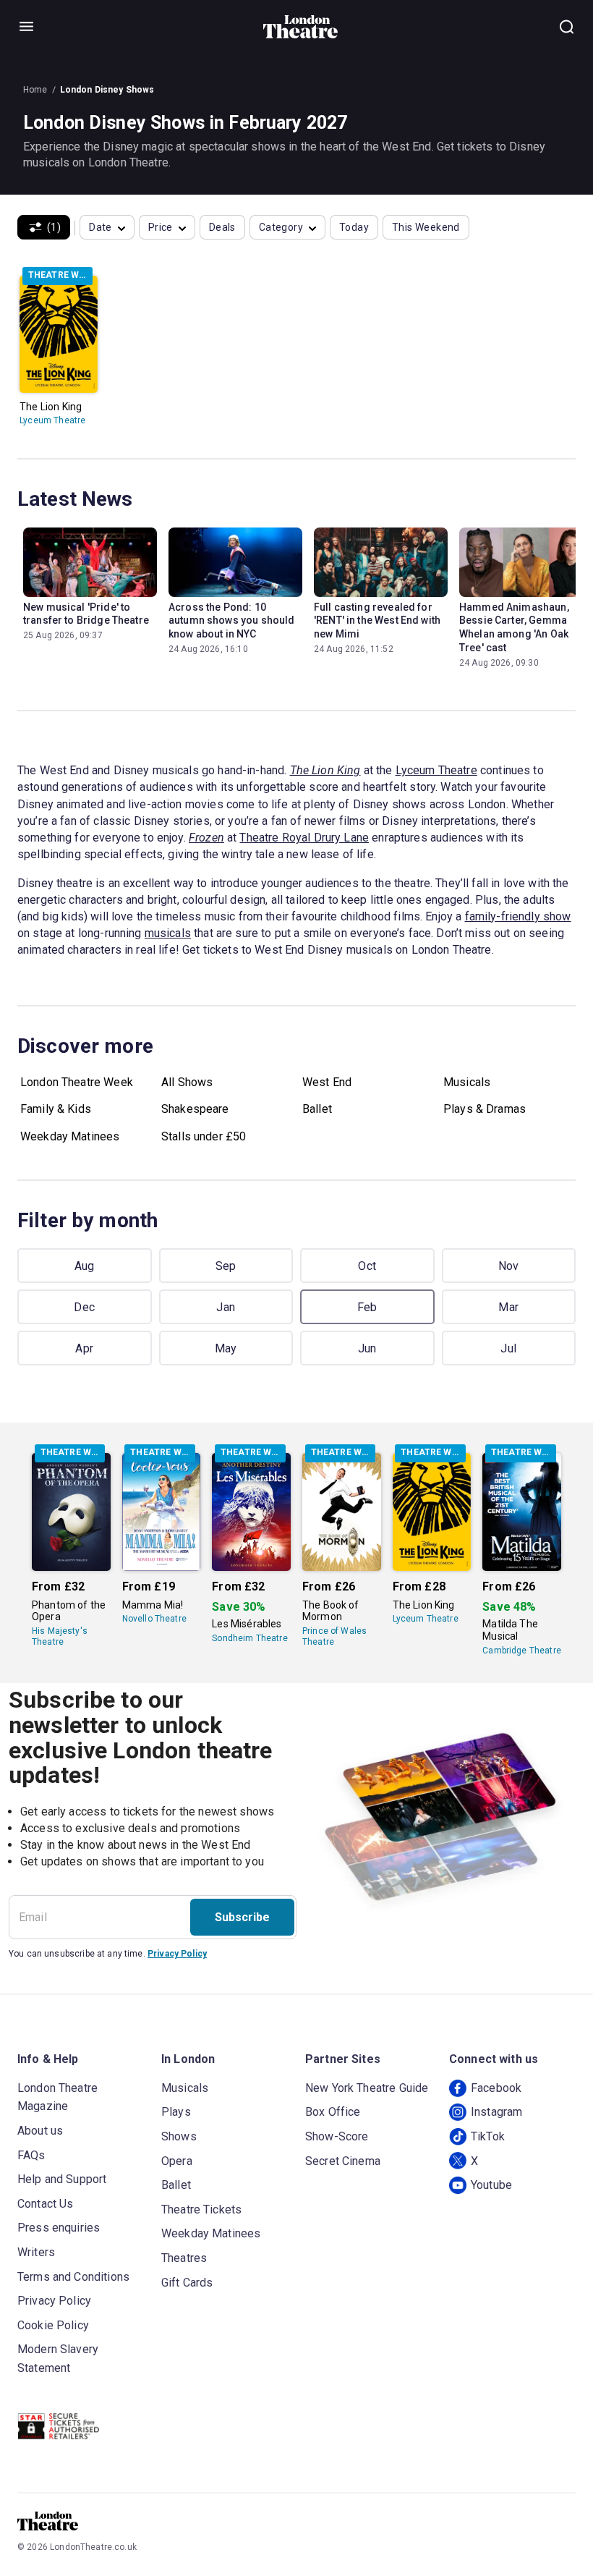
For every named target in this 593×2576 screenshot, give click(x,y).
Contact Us (46, 2204)
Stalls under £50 (204, 1136)
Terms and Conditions (73, 2277)
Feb (367, 1307)
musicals (168, 933)
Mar (508, 1307)
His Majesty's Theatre (60, 1636)
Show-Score (337, 2136)
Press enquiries (59, 2228)
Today (354, 227)
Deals (222, 227)
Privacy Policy (177, 1954)
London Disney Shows (107, 90)
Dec (84, 1307)
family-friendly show (518, 916)
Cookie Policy (53, 2325)
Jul (508, 1348)
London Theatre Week (77, 1082)
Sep (226, 1266)
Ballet (317, 1109)
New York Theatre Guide (367, 2088)
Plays (176, 2112)
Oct (367, 1266)
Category (281, 227)
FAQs (31, 2155)
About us (40, 2131)
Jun (367, 1348)
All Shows (187, 1082)
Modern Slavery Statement (58, 2359)
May (226, 1348)
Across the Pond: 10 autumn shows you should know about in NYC (231, 621)
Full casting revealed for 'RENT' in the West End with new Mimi (377, 621)
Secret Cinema (343, 2161)
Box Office (333, 2112)
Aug (85, 1266)
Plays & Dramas (485, 1109)
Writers (36, 2252)
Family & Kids (56, 1109)
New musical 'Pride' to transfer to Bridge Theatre (86, 614)
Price (161, 227)
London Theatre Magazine (57, 2097)
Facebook (496, 2088)
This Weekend (426, 227)
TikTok (488, 2136)
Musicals (467, 1082)
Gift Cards (187, 2283)
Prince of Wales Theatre (334, 1636)
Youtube (491, 2185)
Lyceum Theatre (52, 420)
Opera (177, 2161)
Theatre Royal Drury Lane (304, 838)
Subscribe (242, 1917)
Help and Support (62, 2179)
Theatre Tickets (201, 2209)
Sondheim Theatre (249, 1638)
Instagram (496, 2112)
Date (101, 227)
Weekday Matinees (70, 1136)
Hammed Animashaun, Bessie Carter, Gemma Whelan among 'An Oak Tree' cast (514, 628)
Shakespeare (195, 1109)
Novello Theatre (154, 1619)
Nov (509, 1266)
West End (327, 1082)
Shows (179, 2136)
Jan (226, 1307)
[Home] (300, 27)
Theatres (184, 2258)
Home (35, 90)
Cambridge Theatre (522, 1651)
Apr (84, 1348)
